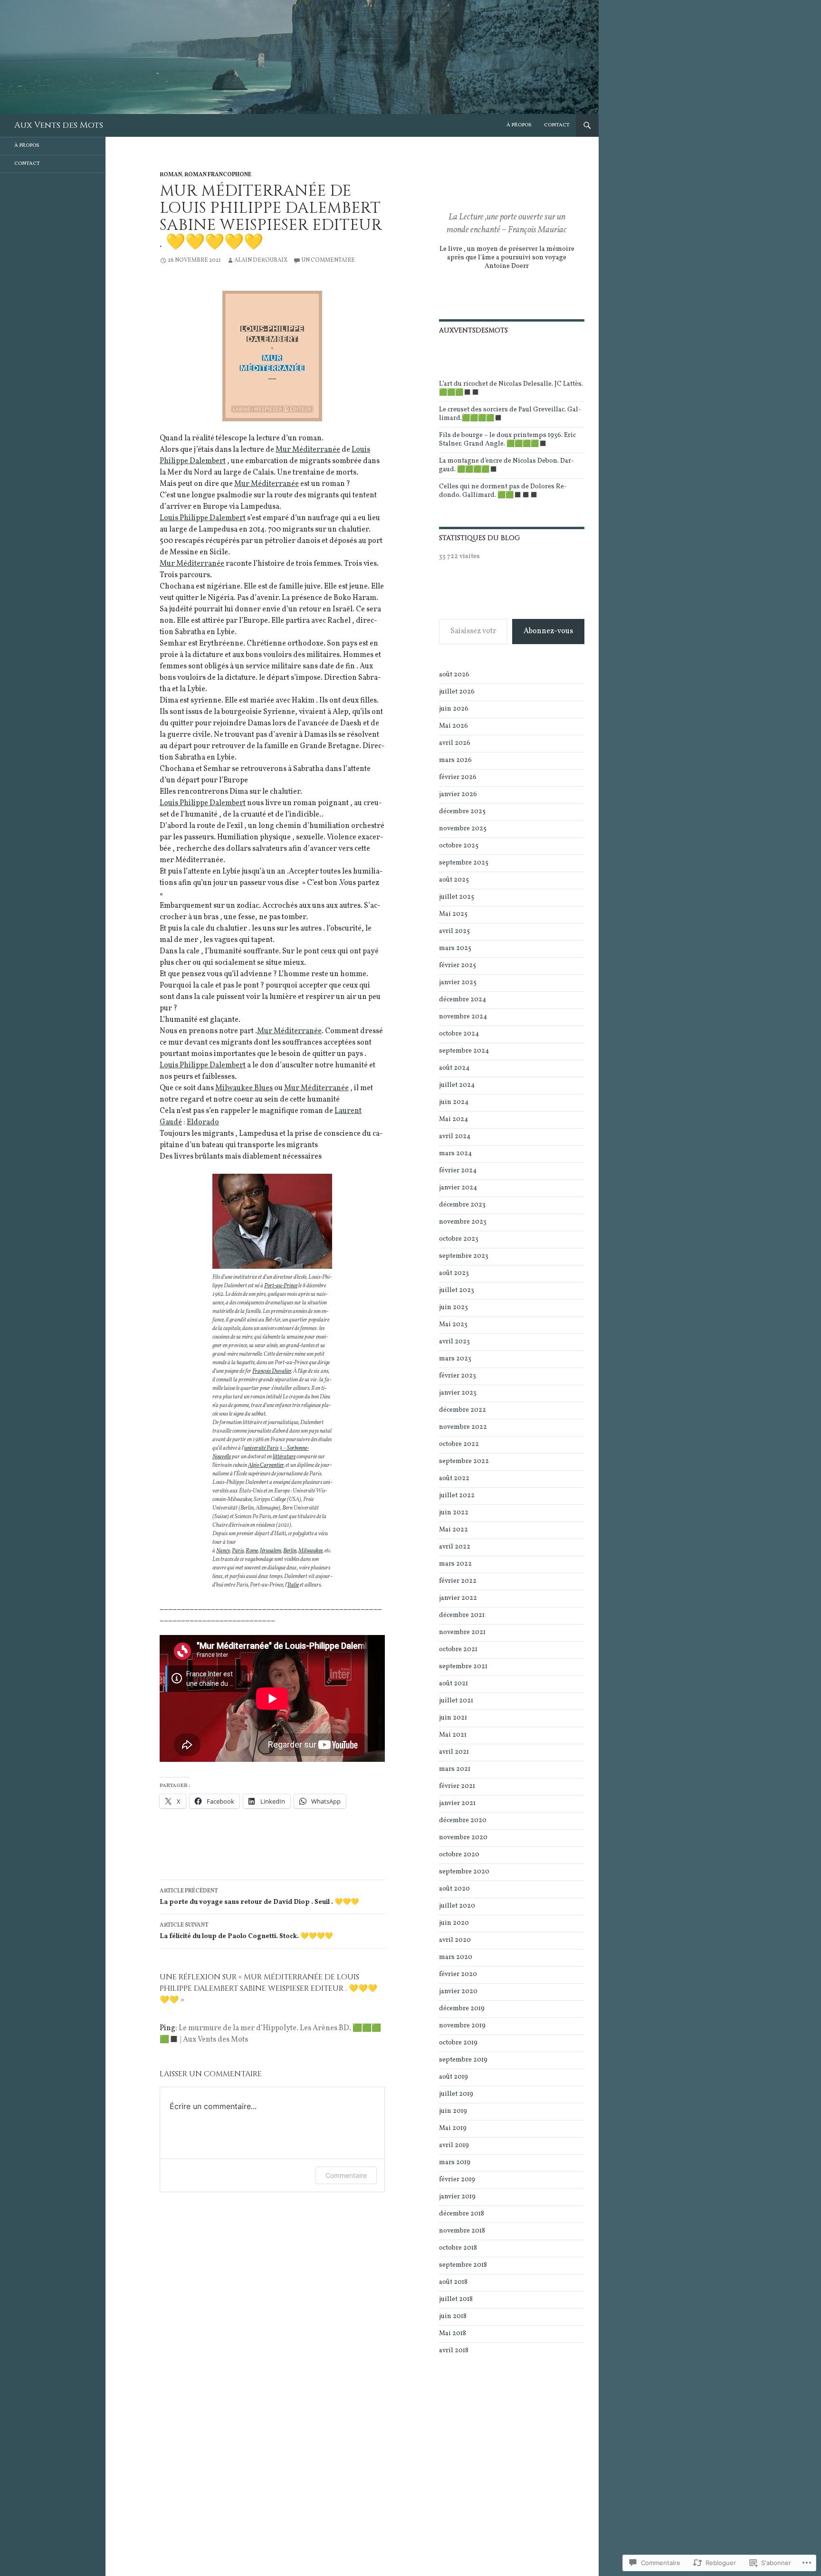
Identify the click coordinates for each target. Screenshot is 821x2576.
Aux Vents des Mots (59, 125)
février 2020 (458, 1974)
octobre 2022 (459, 1444)
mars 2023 (455, 1359)
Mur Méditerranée (308, 450)
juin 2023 (453, 1307)
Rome (252, 1551)
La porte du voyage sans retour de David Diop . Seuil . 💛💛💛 (259, 1897)
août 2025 (454, 880)
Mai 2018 (453, 2334)
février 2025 (458, 965)
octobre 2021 (458, 1649)
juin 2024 (454, 1102)
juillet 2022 (457, 1496)
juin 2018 (453, 2316)
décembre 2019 (462, 2009)
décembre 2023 (462, 1205)
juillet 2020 (457, 1906)
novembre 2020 (463, 1838)
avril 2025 (454, 931)
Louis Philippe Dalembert (203, 518)
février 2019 (457, 2180)
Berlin (290, 1551)
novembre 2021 (462, 1632)
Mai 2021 (453, 1735)
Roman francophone (218, 175)
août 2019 (453, 2077)
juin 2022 (454, 1513)
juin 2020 (454, 1923)
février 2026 (458, 777)
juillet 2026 (457, 692)
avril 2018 (454, 2351)
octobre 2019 (458, 2043)
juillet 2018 (456, 2299)
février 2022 (458, 1581)
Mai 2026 (453, 726)
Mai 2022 (453, 1530)
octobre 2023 (459, 1239)
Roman (171, 175)
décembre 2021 (462, 1615)
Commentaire (346, 2175)
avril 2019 (454, 2145)
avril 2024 (455, 1136)
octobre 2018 (458, 2248)
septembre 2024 (464, 1051)
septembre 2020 (464, 1872)
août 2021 (453, 1684)
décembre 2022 (463, 1410)
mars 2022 (455, 1564)
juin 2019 (453, 2111)
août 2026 (454, 675)
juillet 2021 (456, 1701)
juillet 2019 (456, 2094)
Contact (557, 125)
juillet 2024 (457, 1085)
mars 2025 (455, 948)
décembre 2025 (462, 812)
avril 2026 (455, 743)
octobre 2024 (459, 1034)
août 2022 (454, 1478)
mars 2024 (455, 1154)
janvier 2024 (458, 1188)
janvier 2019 (457, 2197)
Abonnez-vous (548, 631)
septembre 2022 (464, 1461)
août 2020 (454, 1889)
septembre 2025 (464, 863)
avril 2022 (455, 1547)
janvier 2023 (458, 1393)
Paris (238, 1551)
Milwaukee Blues (244, 1088)
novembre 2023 (463, 1222)
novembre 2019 (462, 2026)
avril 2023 (454, 1342)
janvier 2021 (457, 1803)
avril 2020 (455, 1940)
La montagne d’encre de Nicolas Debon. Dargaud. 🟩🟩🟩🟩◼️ (506, 465)
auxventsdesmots (473, 330)
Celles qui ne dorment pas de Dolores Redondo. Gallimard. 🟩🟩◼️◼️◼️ (503, 491)
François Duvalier (272, 1371)
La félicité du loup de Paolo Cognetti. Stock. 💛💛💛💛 (246, 1931)
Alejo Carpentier (266, 1465)
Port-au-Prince (281, 1286)
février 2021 (457, 1786)
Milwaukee (310, 1551)
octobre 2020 (459, 1855)
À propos (519, 125)
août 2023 (454, 1273)
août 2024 (454, 1068)
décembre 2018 (462, 2214)
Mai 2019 (453, 2128)
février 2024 (458, 1171)
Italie (293, 1585)
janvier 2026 (458, 794)
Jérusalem (271, 1551)
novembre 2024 (463, 1017)
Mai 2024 (453, 1119)
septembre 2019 (463, 2060)
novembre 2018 (462, 2231)
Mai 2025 (453, 914)
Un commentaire (328, 260)
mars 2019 (455, 2163)
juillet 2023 (457, 1290)
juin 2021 (453, 1718)
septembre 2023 (464, 1256)
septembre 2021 (463, 1667)
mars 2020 (456, 1957)
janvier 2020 (458, 1991)
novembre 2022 (463, 1427)
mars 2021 (455, 1769)
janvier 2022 (458, 1598)
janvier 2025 (458, 983)
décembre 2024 (463, 1000)
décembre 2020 (463, 1820)
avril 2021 (454, 1752)
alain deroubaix (261, 260)
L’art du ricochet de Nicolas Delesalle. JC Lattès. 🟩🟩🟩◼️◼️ (511, 388)
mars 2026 (455, 760)
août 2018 (453, 2282)
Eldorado (203, 1122)
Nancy (223, 1551)
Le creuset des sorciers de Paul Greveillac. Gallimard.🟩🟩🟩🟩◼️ (510, 414)
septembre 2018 (463, 2265)
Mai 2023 (453, 1325)
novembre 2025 (463, 829)
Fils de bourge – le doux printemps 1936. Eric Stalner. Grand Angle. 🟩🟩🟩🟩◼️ (507, 440)
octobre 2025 (459, 846)
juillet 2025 (457, 897)
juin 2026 (454, 709)
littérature (284, 1457)
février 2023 (458, 1376)
